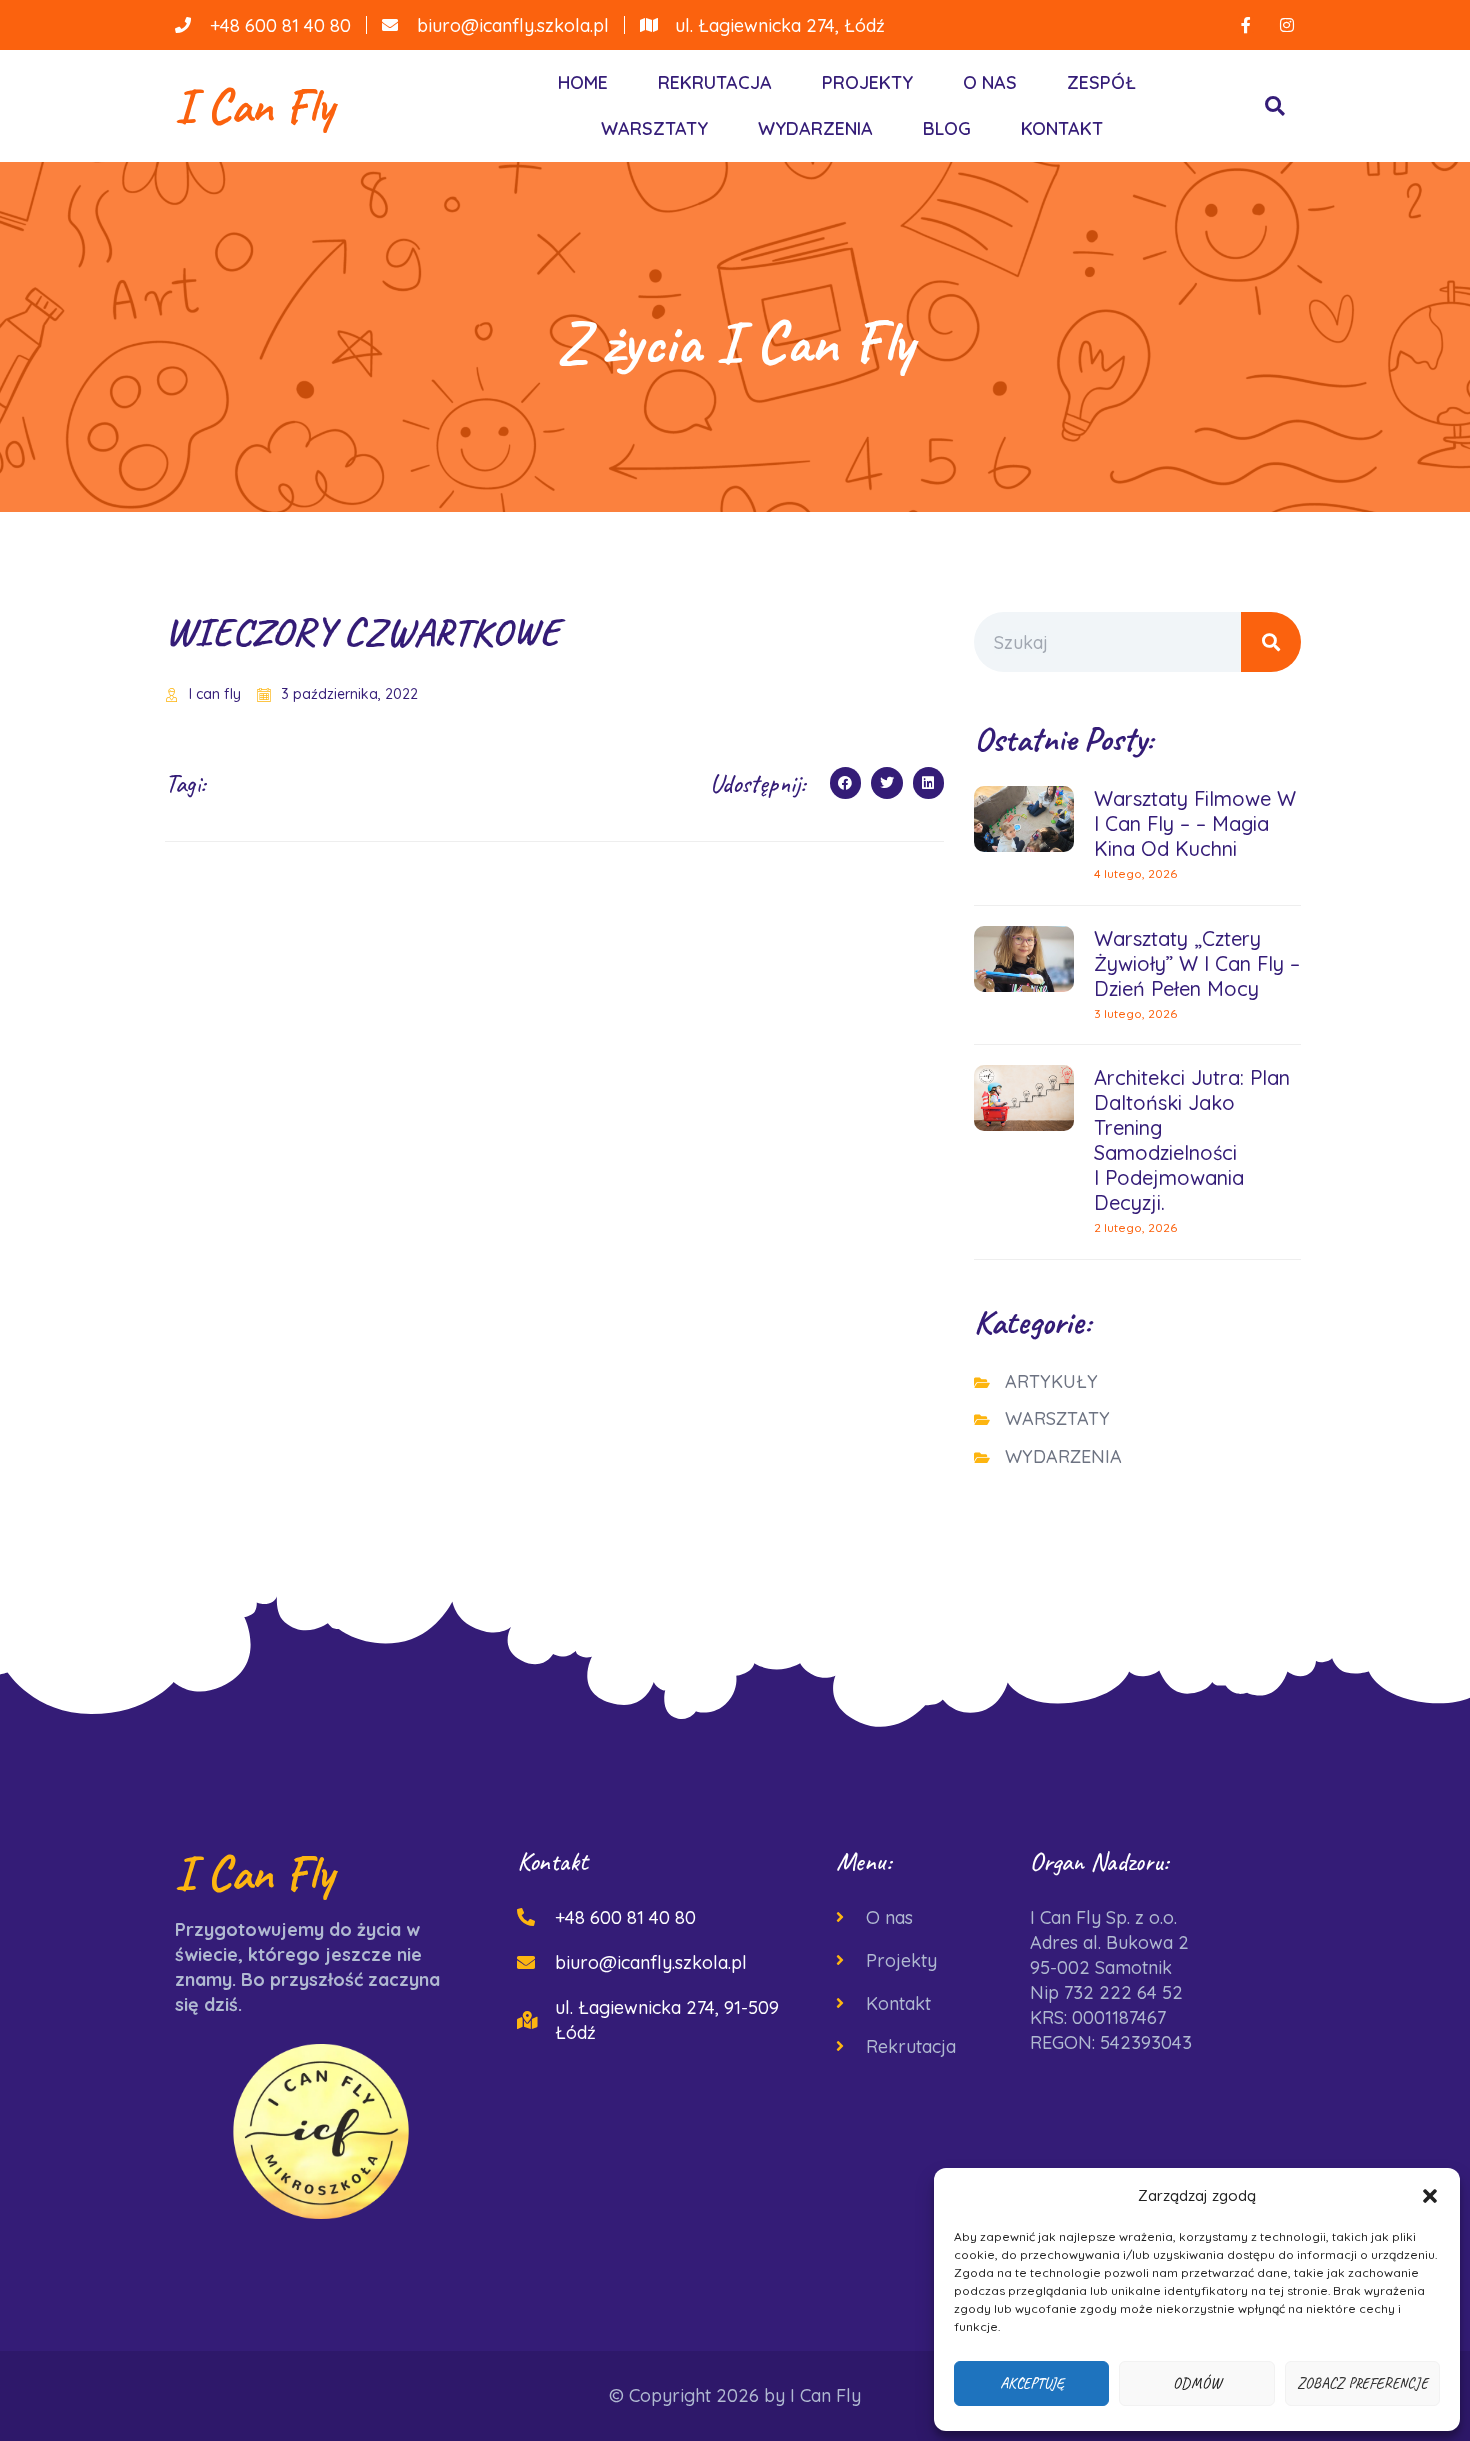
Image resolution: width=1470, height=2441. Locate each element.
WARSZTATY (654, 128)
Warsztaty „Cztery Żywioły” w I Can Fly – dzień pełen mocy (1197, 963)
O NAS (990, 82)
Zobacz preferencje (1362, 2383)
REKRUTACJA (715, 82)
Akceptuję (1032, 2383)
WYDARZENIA (815, 128)
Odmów (1197, 2383)
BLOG (947, 128)
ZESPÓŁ (1101, 82)
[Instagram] (1287, 25)
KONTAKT (1062, 128)
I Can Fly (254, 106)
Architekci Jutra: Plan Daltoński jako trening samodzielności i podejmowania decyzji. (1192, 1140)
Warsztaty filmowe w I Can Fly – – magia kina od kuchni (1195, 823)
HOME (583, 82)
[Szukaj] (1271, 642)
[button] (1430, 2196)
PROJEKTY (867, 82)
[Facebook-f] (1246, 25)
